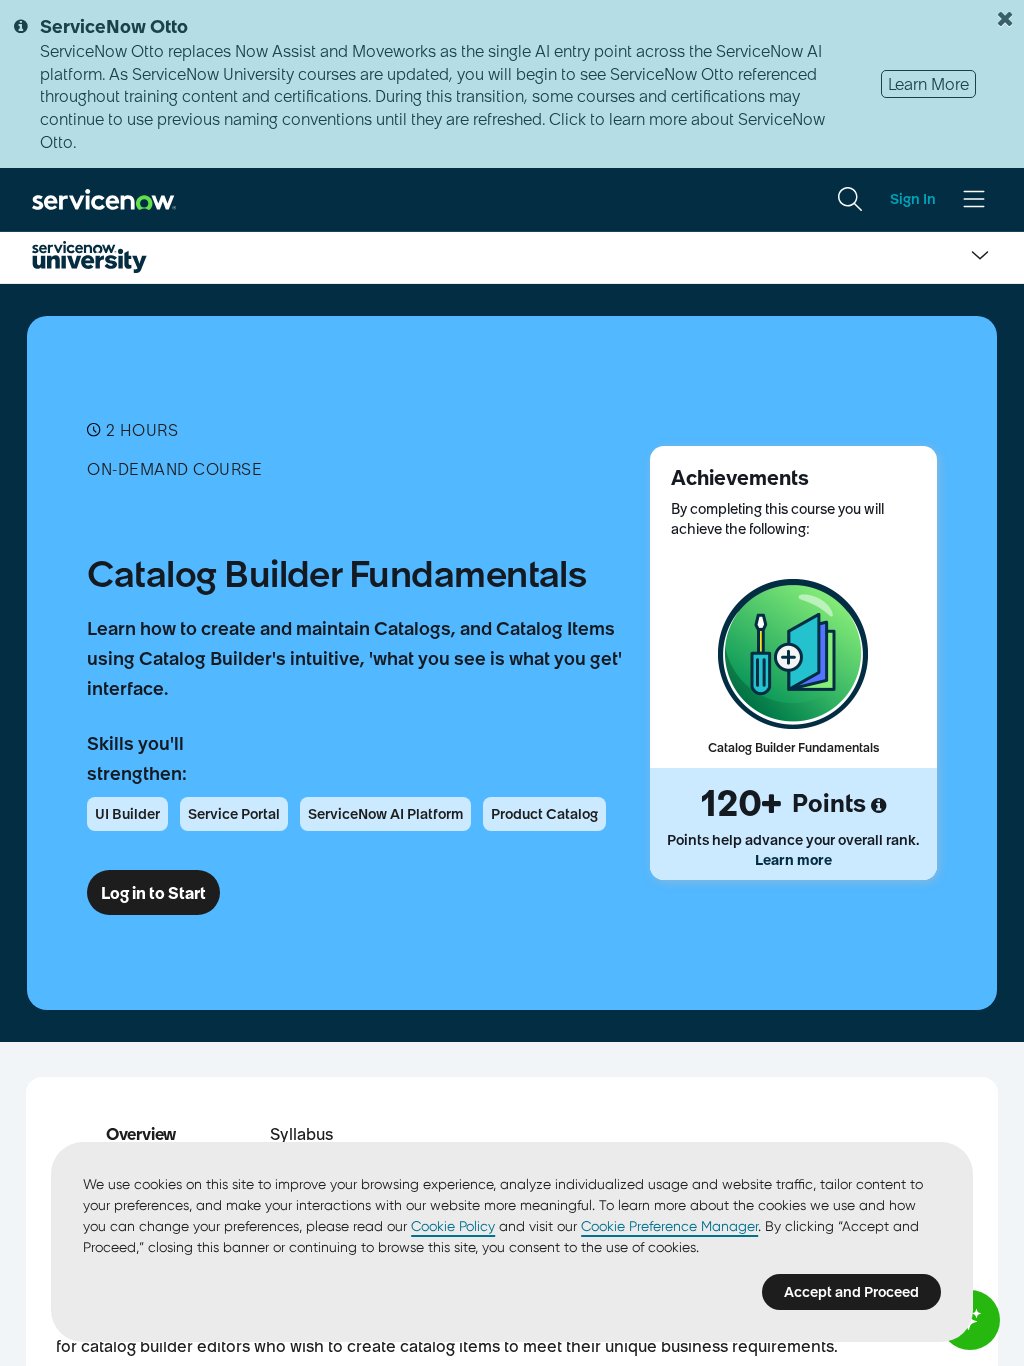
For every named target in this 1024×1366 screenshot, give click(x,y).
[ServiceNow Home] (104, 199)
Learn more (793, 860)
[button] (141, 1134)
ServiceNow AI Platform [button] (385, 814)
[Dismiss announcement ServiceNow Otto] (1005, 19)
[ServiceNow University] (89, 257)
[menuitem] (850, 199)
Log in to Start (153, 893)
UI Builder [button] (127, 814)
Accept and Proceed (851, 1292)
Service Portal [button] (234, 814)
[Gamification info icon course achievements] (878, 806)
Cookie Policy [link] (453, 1226)
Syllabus (301, 1134)
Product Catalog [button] (544, 814)
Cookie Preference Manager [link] (669, 1226)
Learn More (928, 84)
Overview (141, 1134)
